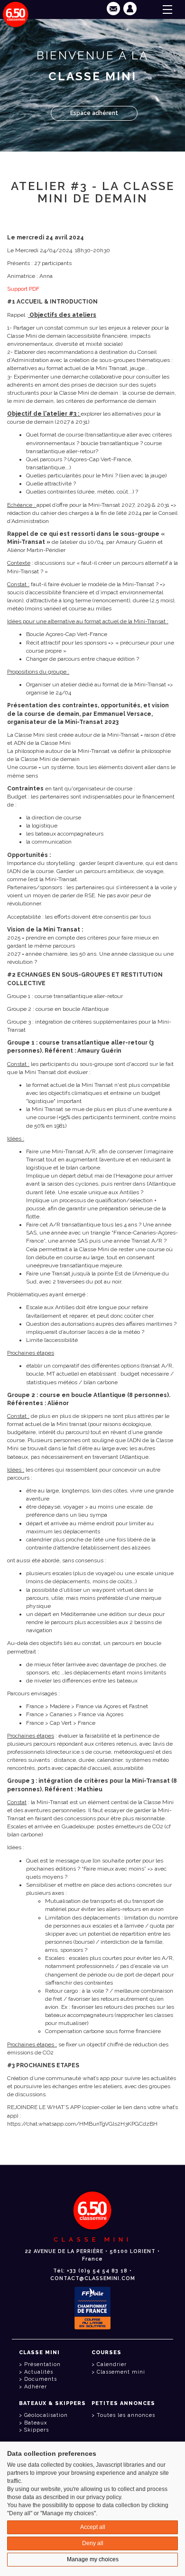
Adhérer (36, 2387)
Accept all (93, 2527)
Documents (41, 2379)
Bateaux (36, 2423)
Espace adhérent (94, 113)
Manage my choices (93, 2559)
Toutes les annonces (126, 2415)
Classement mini (121, 2372)
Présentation (42, 2364)
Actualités (39, 2372)
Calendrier (112, 2364)
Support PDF (23, 289)
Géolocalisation (46, 2415)
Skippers (37, 2430)
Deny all (93, 2543)
